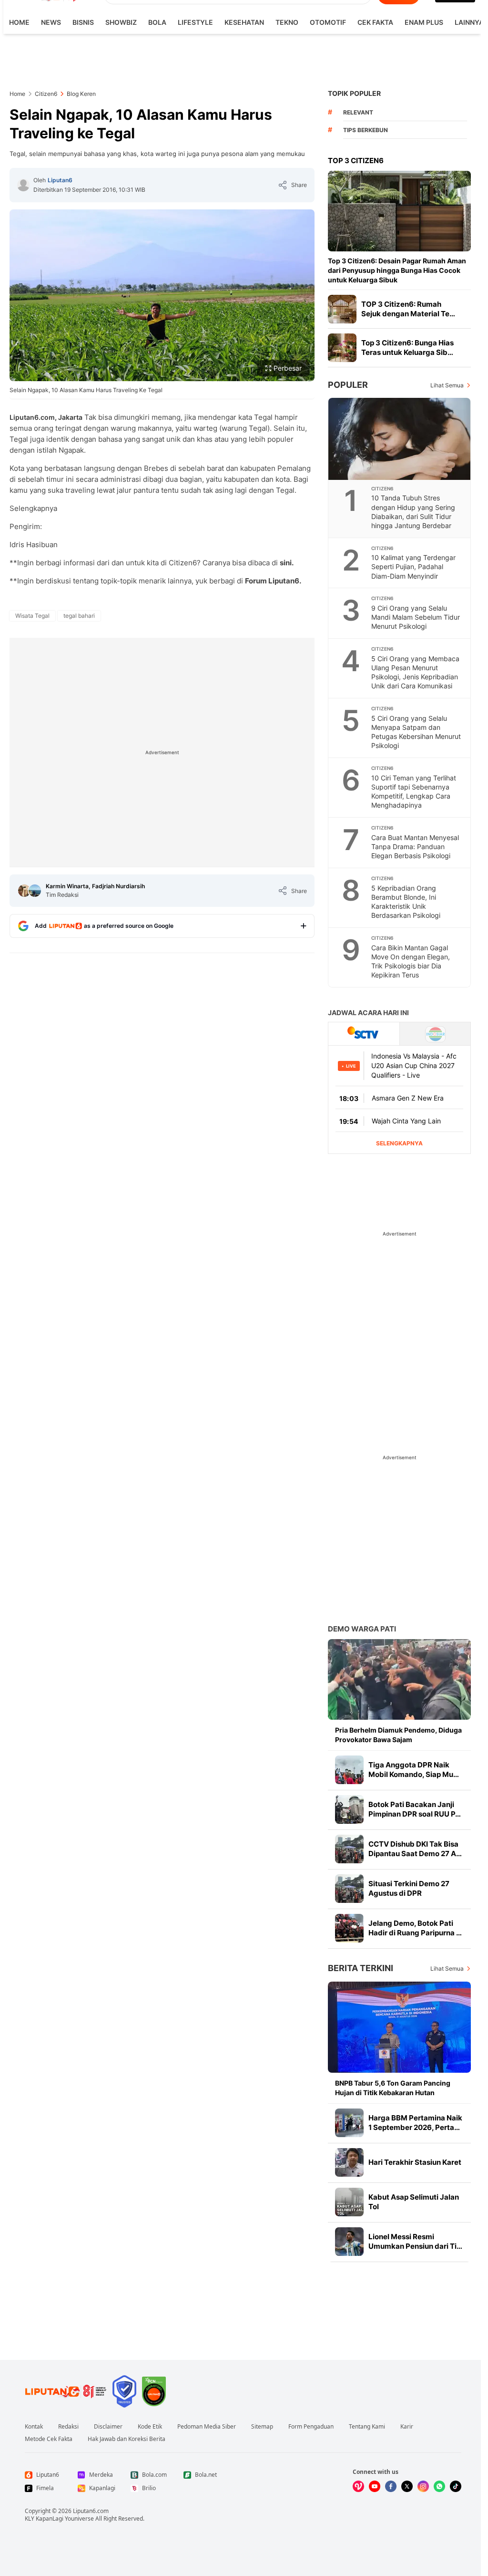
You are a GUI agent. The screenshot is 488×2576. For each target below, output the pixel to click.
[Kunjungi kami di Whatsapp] (439, 2486)
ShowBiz (121, 22)
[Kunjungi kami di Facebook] (391, 2486)
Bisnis (83, 22)
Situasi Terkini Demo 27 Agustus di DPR (409, 1888)
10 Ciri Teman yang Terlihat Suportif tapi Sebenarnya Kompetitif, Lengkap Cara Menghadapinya (414, 791)
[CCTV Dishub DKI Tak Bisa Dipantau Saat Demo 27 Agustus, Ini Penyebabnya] (349, 1849)
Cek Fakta (375, 22)
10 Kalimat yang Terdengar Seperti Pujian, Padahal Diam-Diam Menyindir (413, 566)
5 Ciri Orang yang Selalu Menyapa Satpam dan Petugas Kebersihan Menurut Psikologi (416, 732)
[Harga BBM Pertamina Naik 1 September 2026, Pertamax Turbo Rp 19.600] (349, 2123)
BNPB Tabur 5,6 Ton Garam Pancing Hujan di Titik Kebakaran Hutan (393, 2088)
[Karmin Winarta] (24, 891)
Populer (348, 385)
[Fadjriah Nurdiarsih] (35, 891)
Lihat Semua (447, 385)
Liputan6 (60, 180)
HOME (19, 22)
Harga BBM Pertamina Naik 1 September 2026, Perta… (415, 2123)
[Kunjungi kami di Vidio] (358, 2486)
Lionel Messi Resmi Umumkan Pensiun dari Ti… (415, 2241)
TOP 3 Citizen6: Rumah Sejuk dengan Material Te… (408, 309)
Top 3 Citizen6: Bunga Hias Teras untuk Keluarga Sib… (407, 348)
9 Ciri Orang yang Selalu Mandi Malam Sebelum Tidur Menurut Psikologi (416, 617)
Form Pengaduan (311, 2427)
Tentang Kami (367, 2427)
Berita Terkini (361, 1968)
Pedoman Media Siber (207, 2427)
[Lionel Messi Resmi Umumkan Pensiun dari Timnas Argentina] (349, 2242)
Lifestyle (195, 22)
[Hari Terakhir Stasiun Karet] (349, 2162)
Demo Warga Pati (362, 1629)
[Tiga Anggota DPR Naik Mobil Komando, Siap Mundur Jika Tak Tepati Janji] (349, 1770)
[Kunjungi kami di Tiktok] (456, 2486)
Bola (157, 22)
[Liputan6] (23, 185)
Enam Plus (424, 22)
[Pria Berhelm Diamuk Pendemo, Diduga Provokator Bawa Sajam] (399, 1679)
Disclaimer (108, 2427)
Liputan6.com (91, 2511)
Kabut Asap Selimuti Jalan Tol (414, 2202)
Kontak (34, 2427)
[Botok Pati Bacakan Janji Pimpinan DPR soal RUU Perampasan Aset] (349, 1809)
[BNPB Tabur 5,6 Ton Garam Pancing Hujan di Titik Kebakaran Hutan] (399, 2027)
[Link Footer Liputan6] (66, 2391)
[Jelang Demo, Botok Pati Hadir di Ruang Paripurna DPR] (349, 1928)
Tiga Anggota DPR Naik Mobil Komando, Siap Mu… (414, 1770)
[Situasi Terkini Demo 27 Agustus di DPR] (349, 1889)
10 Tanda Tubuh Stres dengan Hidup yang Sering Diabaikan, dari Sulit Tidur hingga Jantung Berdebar (413, 511)
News (51, 22)
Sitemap (262, 2427)
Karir (407, 2427)
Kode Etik (150, 2427)
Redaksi (68, 2427)
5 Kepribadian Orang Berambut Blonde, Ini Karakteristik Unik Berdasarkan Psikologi (406, 902)
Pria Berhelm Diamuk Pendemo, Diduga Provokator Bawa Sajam (398, 1735)
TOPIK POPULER (354, 93)
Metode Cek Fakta (49, 2439)
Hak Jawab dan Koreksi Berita (127, 2439)
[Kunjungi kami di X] (407, 2486)
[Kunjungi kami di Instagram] (423, 2486)
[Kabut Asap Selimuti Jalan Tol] (349, 2202)
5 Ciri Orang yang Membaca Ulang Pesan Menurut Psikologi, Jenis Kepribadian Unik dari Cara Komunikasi (415, 672)
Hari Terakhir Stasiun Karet (415, 2162)
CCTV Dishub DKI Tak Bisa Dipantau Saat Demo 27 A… (415, 1849)
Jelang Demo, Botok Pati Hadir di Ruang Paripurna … (415, 1928)
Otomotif (328, 22)
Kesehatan (244, 22)
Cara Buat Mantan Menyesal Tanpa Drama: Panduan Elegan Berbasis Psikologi (415, 847)
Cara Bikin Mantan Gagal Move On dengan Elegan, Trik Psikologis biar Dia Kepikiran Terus (411, 961)
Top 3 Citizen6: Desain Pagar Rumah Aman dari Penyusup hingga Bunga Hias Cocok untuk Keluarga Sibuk (397, 270)
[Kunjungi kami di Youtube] (375, 2486)
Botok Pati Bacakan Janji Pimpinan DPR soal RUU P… (415, 1809)
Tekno (287, 22)
